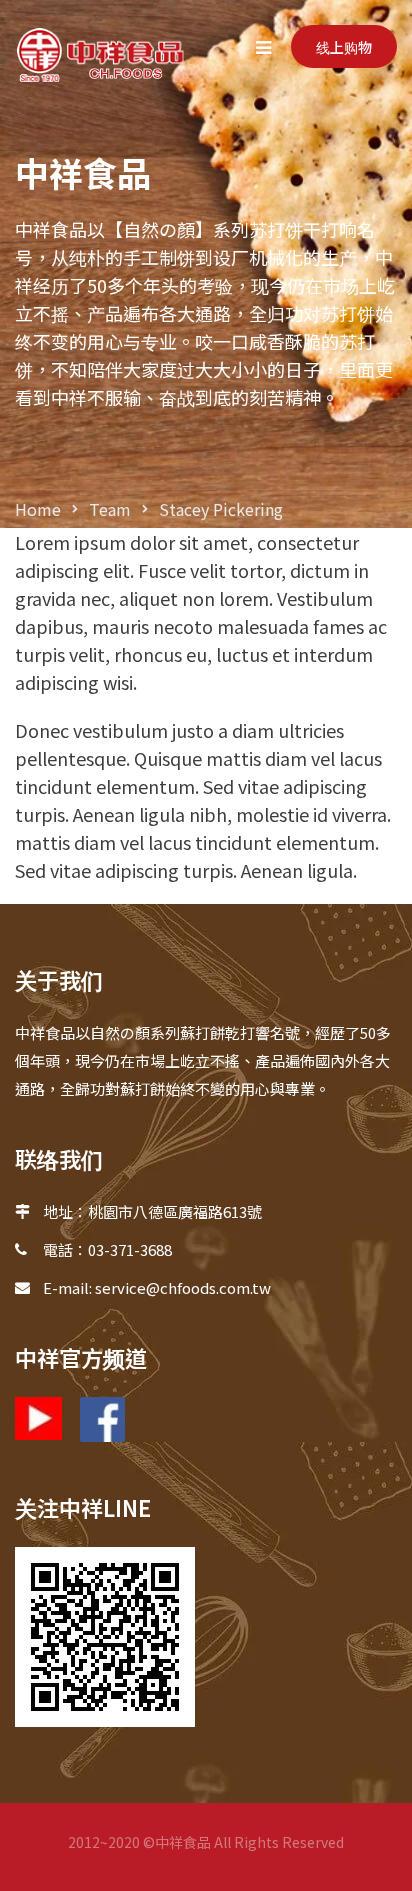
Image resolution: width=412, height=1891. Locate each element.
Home (38, 509)
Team (110, 509)
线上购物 (344, 47)
